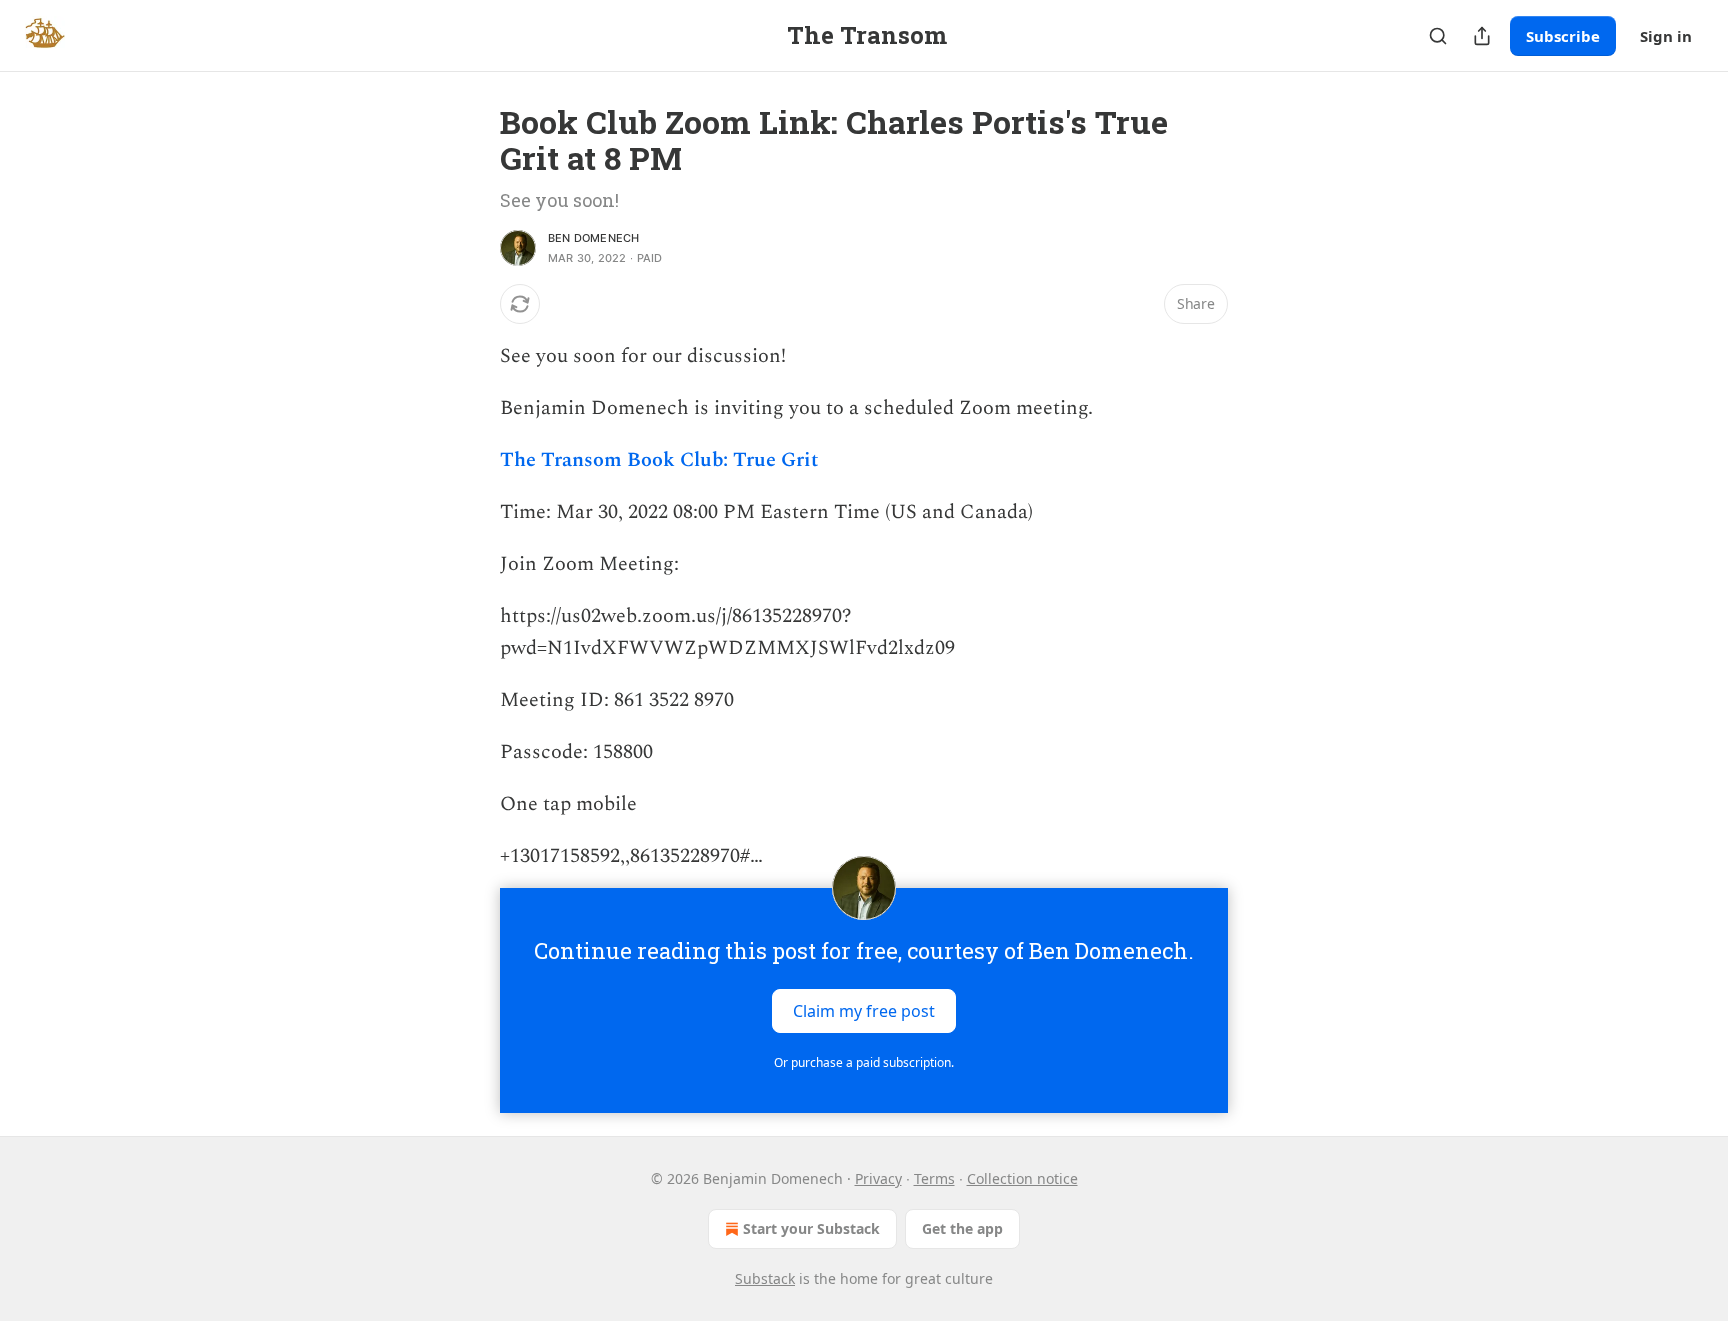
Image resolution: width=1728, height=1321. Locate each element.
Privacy (878, 1178)
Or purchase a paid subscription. (864, 1062)
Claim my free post (864, 1011)
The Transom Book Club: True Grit (659, 460)
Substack (765, 1278)
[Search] (1438, 36)
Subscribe (1563, 36)
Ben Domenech (593, 238)
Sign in (1666, 36)
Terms (934, 1178)
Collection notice (1022, 1178)
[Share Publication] (1482, 36)
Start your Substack (811, 1228)
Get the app (962, 1228)
